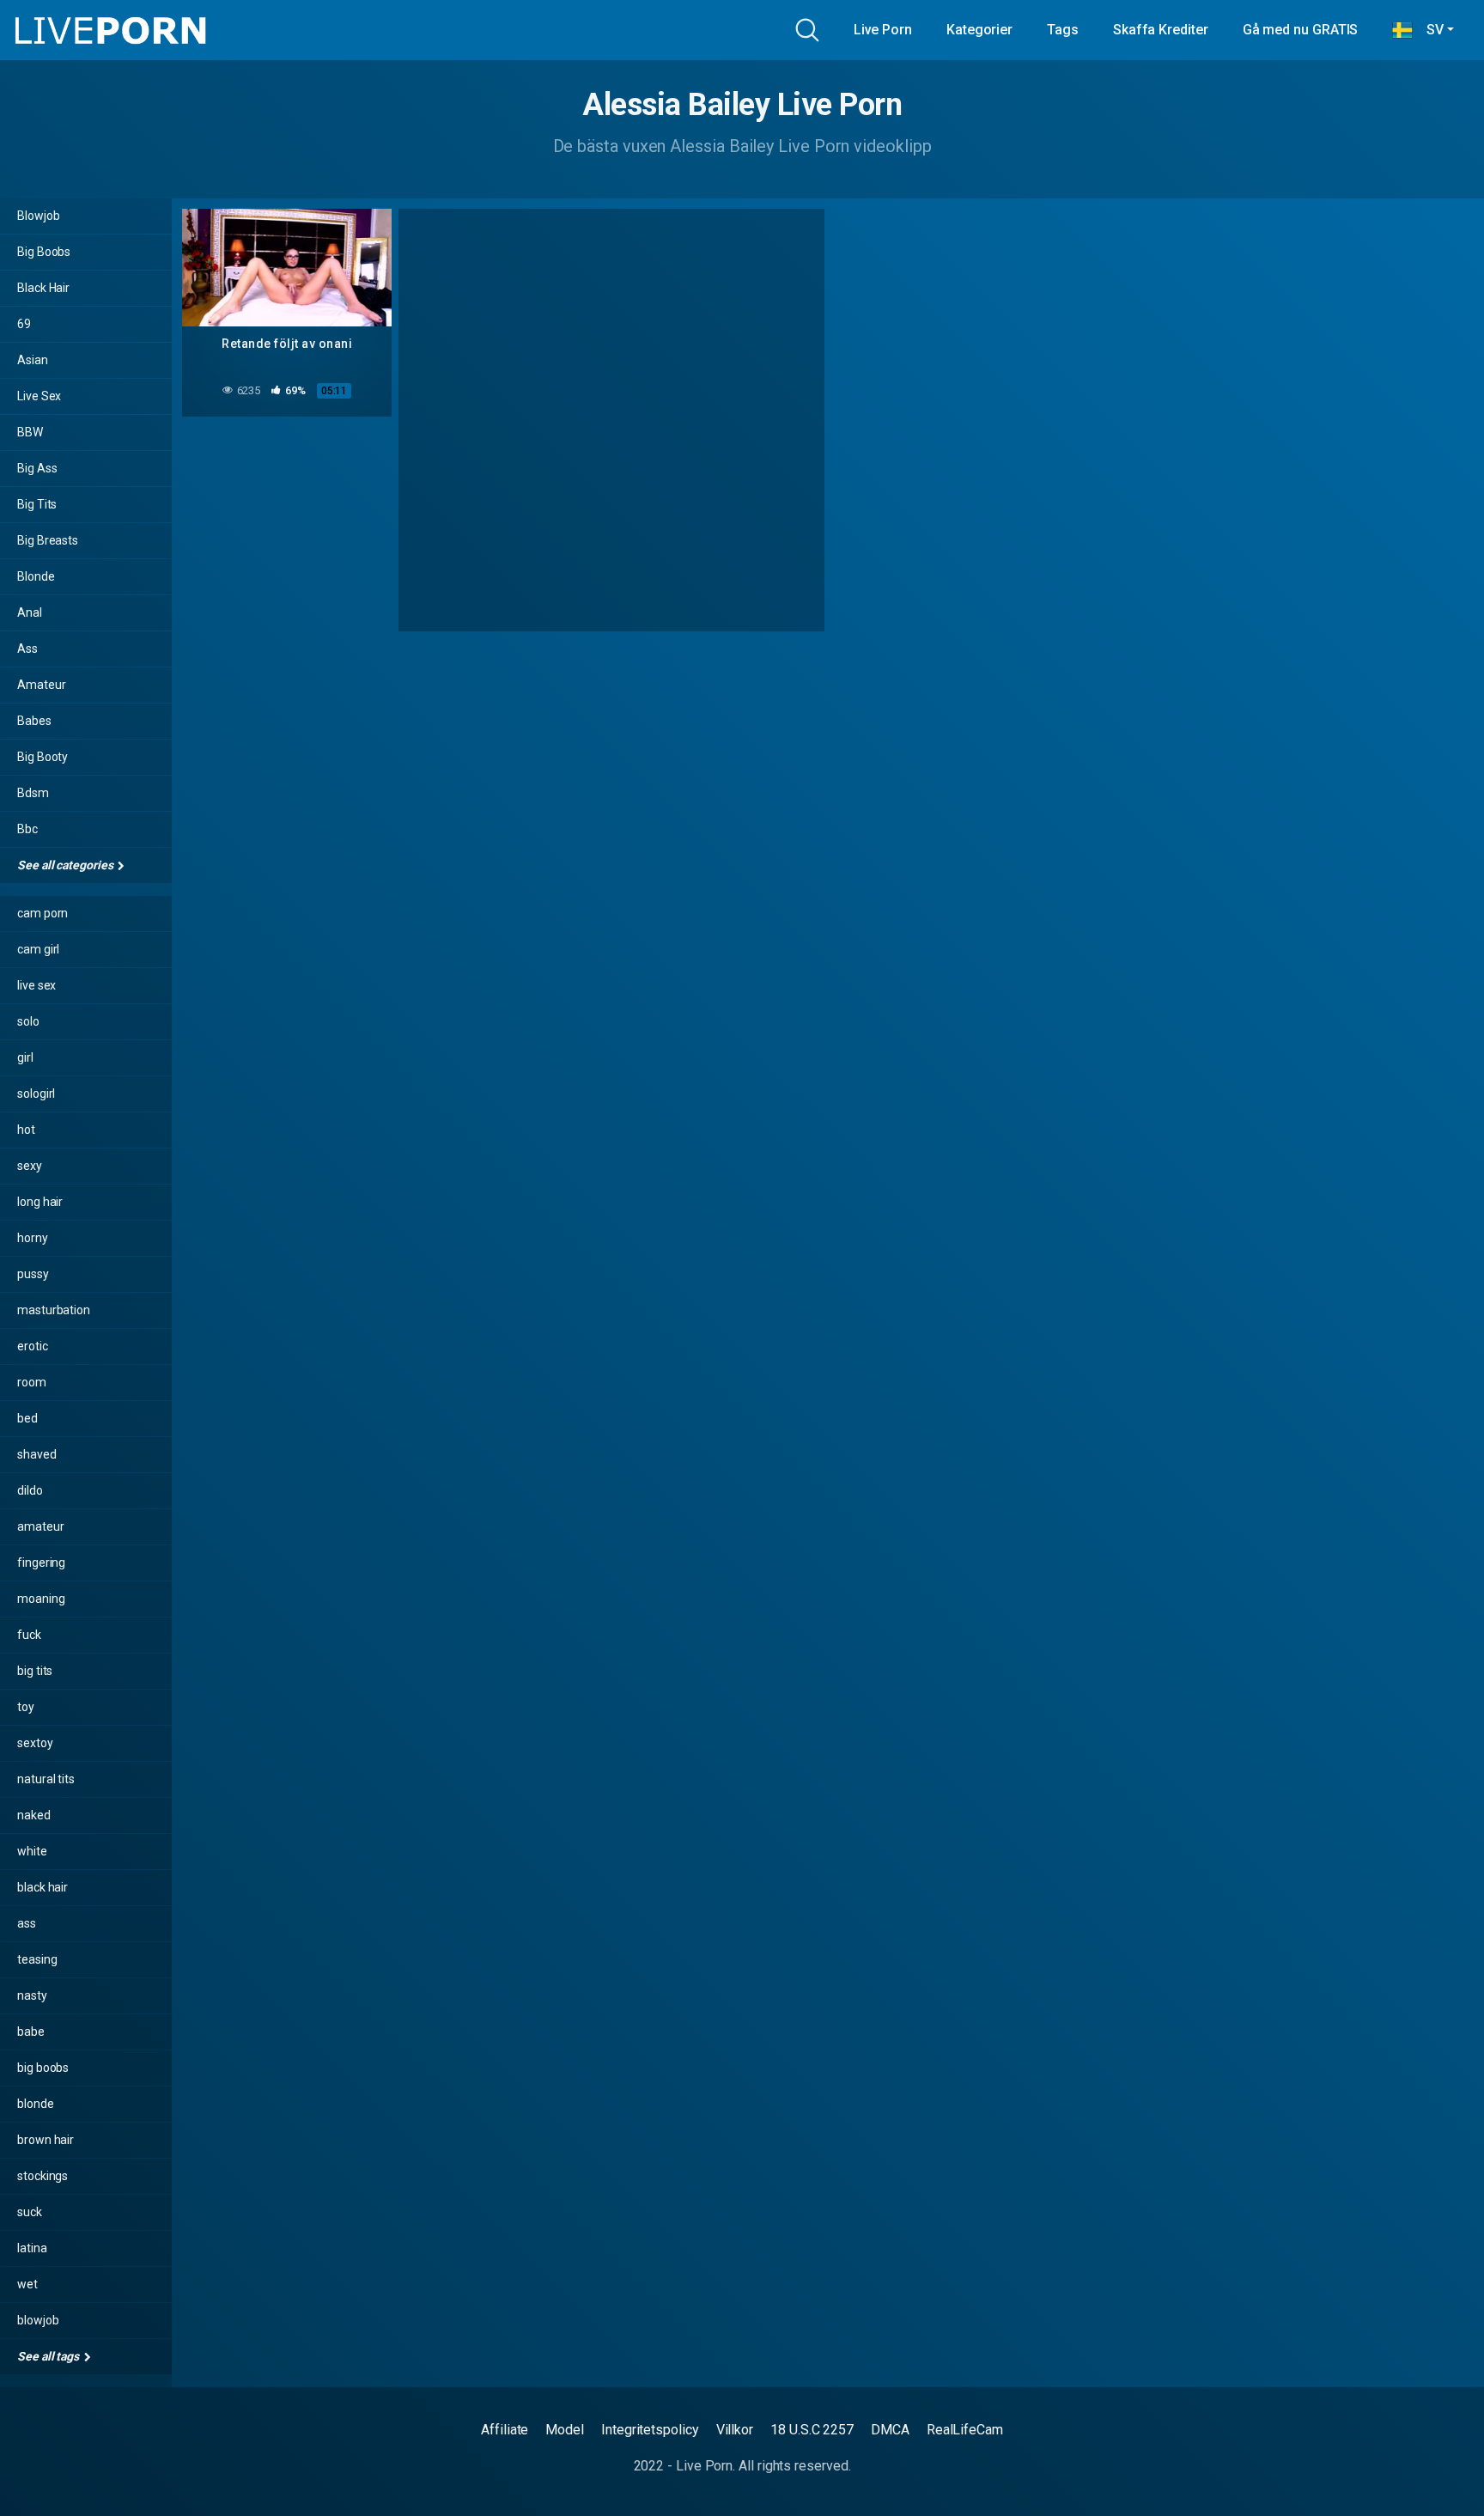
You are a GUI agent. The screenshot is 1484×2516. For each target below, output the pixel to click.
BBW (30, 432)
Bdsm (33, 793)
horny (33, 1238)
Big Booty (43, 757)
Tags (1063, 30)
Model (565, 2430)
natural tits (46, 1779)
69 (24, 324)
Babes (34, 721)
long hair (40, 1202)
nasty (32, 1995)
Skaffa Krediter (1161, 30)
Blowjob (38, 216)
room (32, 1382)
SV (1428, 30)
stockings (43, 2176)
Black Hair (43, 288)
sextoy (35, 1743)
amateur (40, 1526)
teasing (37, 1959)
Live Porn (883, 30)
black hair (43, 1887)
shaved (37, 1454)
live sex (36, 985)
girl (25, 1057)
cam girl (38, 949)
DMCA (890, 2430)
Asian (33, 360)
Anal (30, 612)
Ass (27, 649)
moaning (41, 1599)
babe (31, 2032)
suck (30, 2212)
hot (26, 1130)
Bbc (27, 829)
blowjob (38, 2320)
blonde (36, 2104)
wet (27, 2284)
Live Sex (39, 396)
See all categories (66, 865)
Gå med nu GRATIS (1301, 30)
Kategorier (979, 30)
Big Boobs (44, 252)
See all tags (49, 2356)
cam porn (43, 913)
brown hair (46, 2140)
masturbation (54, 1310)
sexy (30, 1166)
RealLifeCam (965, 2430)
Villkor (735, 2430)
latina (32, 2248)
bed (27, 1418)
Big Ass (37, 468)
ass (27, 1923)
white (32, 1851)
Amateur (41, 685)
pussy (33, 1274)
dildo (30, 1490)
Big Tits (37, 504)
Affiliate (505, 2430)
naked (34, 1815)
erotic (33, 1346)
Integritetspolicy (650, 2430)
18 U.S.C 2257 (812, 2430)
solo (28, 1021)
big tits (35, 1671)
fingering (41, 1563)
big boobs (43, 2068)
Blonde (36, 576)
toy (26, 1707)
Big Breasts (48, 540)
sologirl (36, 1094)
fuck (29, 1635)
